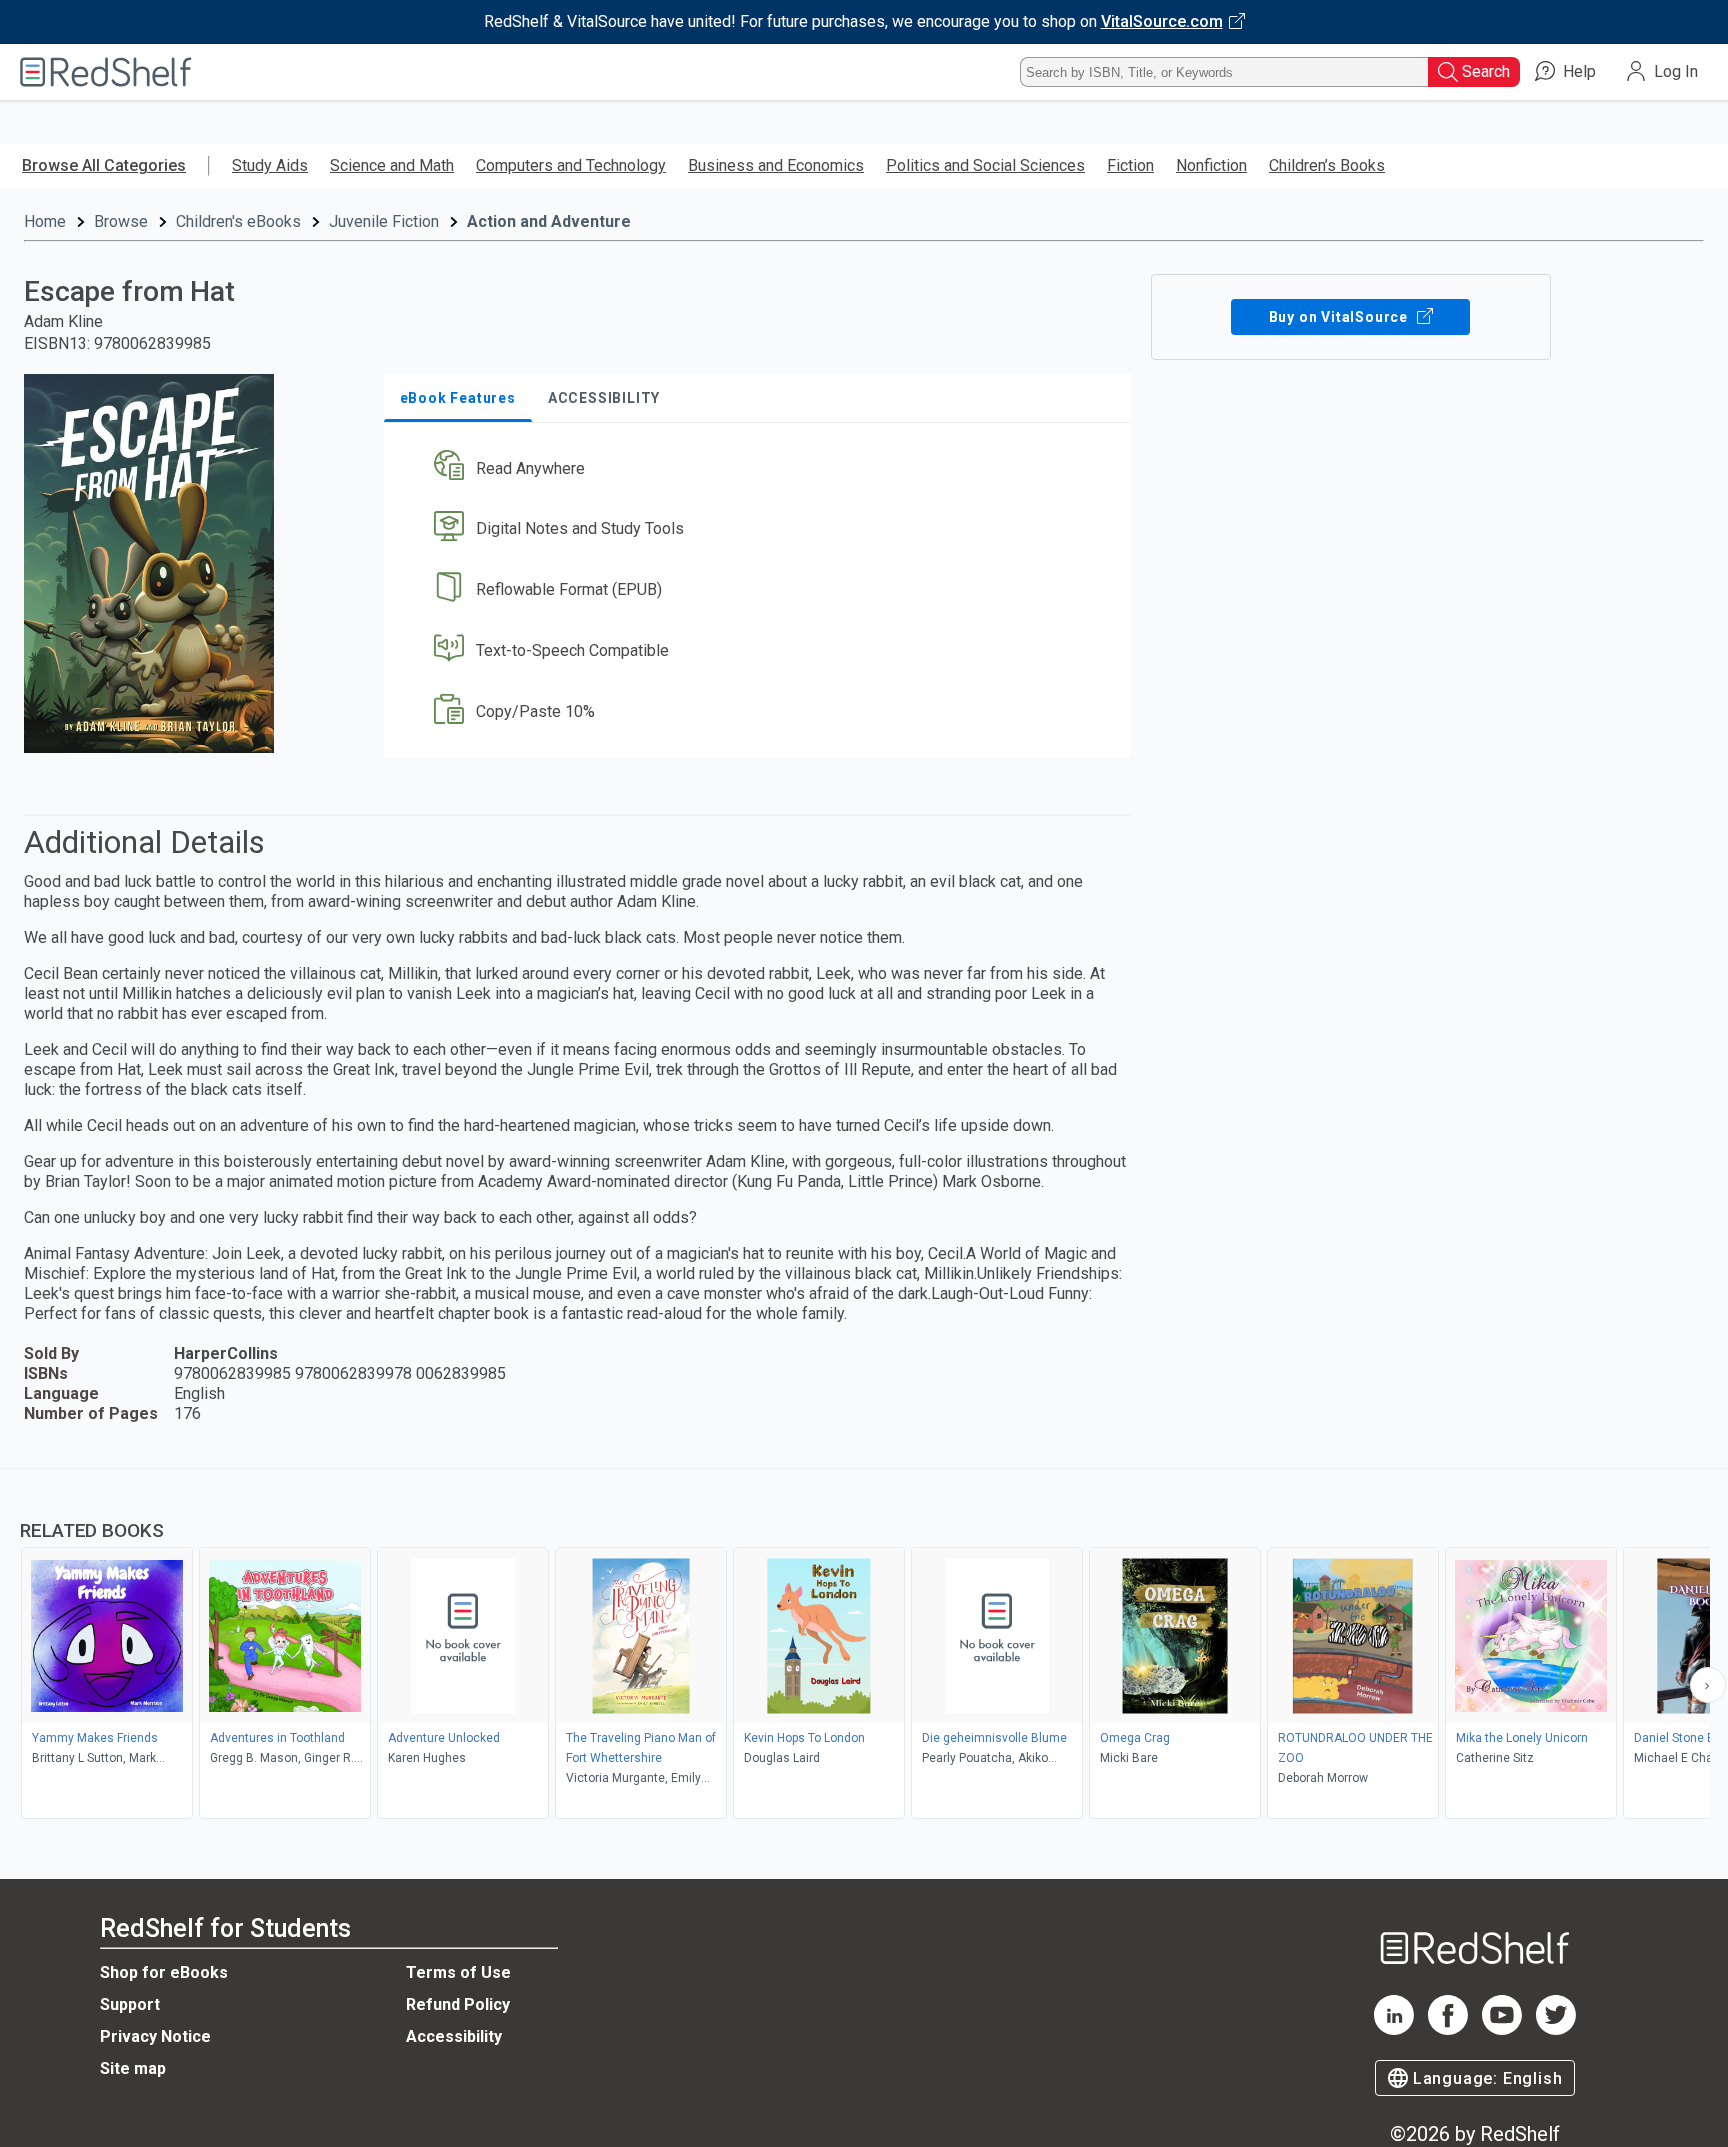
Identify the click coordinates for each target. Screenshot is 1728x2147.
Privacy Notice (155, 2036)
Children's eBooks (238, 221)
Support (130, 2004)
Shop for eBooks (164, 1972)
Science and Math (392, 165)
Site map (133, 2068)
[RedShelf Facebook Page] (1448, 2029)
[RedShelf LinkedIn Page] (1394, 2029)
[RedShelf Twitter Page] (1556, 2029)
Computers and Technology (571, 165)
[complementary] (864, 1646)
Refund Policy (458, 2004)
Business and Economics (776, 165)
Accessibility (454, 2036)
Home (45, 221)
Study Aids (270, 165)
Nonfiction (1211, 165)
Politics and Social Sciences (985, 165)
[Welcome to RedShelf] (106, 72)
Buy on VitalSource (1340, 317)
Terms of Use (458, 1972)
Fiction (1130, 165)
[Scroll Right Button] (1708, 1685)
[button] (761, 468)
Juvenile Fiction (384, 221)
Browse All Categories (104, 165)
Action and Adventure (549, 221)
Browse (121, 221)
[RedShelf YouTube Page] (1502, 2029)
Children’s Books (1327, 165)
